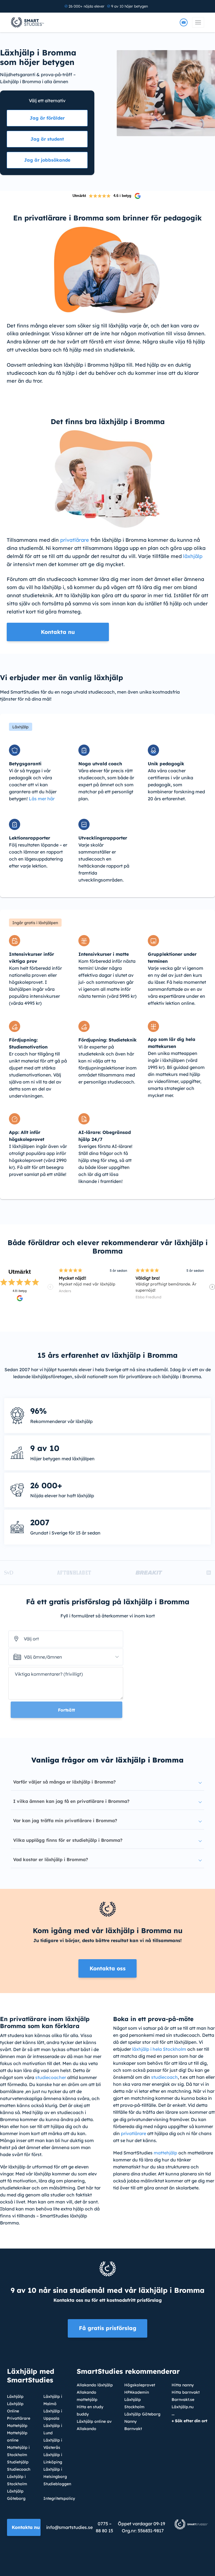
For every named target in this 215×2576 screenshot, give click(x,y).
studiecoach (164, 2077)
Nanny (130, 2421)
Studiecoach (19, 2469)
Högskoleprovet (140, 2385)
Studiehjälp (18, 2462)
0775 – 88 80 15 (104, 2527)
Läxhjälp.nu (183, 2407)
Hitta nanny (183, 2385)
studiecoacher (51, 2077)
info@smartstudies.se (69, 2527)
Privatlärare (19, 2418)
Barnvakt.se (183, 2400)
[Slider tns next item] (212, 1287)
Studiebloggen (57, 2484)
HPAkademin (137, 2392)
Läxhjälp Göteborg (142, 2414)
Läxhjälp (15, 2396)
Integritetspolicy (59, 2498)
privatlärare (75, 540)
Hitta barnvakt (186, 2392)
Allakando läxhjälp (95, 2385)
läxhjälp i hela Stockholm (159, 2049)
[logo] (28, 22)
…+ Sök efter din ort (190, 2417)
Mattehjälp (17, 2426)
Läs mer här (42, 799)
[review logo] (138, 196)
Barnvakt (133, 2429)
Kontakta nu (26, 2527)
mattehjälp (165, 2153)
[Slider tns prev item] (50, 1287)
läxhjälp (193, 556)
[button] (66, 1657)
